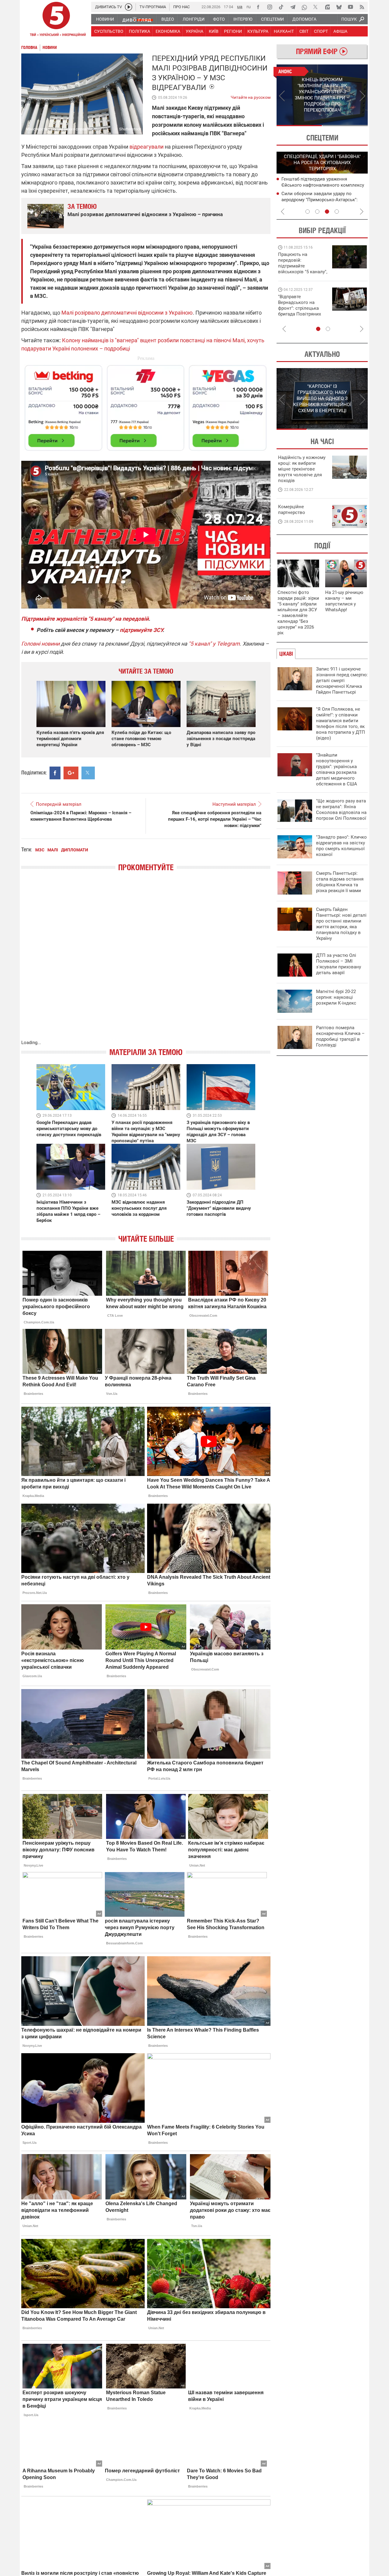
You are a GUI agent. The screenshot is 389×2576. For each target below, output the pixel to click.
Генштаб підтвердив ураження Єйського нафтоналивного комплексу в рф (323, 185)
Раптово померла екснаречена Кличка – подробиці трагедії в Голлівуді (340, 1036)
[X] (316, 7)
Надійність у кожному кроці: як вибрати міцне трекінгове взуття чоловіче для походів (302, 469)
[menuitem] (105, 19)
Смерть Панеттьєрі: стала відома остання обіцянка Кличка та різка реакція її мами (340, 882)
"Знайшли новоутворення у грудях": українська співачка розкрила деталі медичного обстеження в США (337, 769)
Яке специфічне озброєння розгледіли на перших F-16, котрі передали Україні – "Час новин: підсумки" (215, 819)
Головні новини (40, 644)
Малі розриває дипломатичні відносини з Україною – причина (145, 214)
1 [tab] (299, 126)
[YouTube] (350, 7)
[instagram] (270, 7)
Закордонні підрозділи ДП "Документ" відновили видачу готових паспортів (219, 1208)
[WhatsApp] (304, 7)
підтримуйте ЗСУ (141, 630)
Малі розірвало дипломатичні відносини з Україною (127, 313)
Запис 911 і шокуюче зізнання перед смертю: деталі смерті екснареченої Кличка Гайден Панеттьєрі (342, 681)
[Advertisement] (146, 405)
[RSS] (362, 7)
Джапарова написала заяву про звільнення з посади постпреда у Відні (221, 739)
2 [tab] (345, 126)
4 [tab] (337, 212)
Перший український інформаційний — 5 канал (56, 20)
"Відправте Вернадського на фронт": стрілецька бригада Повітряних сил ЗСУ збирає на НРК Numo (299, 311)
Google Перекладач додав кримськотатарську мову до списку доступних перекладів (69, 1129)
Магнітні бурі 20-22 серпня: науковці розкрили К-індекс (336, 997)
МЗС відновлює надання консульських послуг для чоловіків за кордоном (139, 1208)
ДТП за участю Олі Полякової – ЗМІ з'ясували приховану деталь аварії (339, 964)
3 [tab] (327, 212)
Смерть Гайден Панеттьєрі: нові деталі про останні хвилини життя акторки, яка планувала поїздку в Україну (341, 924)
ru (249, 7)
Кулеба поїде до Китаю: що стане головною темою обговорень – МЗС (141, 739)
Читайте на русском (251, 96)
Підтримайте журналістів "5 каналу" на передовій (85, 619)
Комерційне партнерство (292, 510)
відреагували (146, 147)
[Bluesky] (339, 7)
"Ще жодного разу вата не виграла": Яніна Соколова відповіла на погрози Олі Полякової (341, 810)
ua (240, 7)
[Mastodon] (327, 7)
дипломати (75, 850)
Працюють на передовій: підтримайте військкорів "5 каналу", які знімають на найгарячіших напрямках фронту (303, 272)
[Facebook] (258, 7)
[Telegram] (293, 7)
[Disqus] (146, 962)
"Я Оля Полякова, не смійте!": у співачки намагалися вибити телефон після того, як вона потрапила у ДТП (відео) (341, 724)
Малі (53, 850)
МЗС (40, 850)
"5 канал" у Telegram (214, 644)
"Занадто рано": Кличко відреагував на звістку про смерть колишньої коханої (341, 846)
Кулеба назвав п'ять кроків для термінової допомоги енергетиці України (70, 739)
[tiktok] (281, 7)
